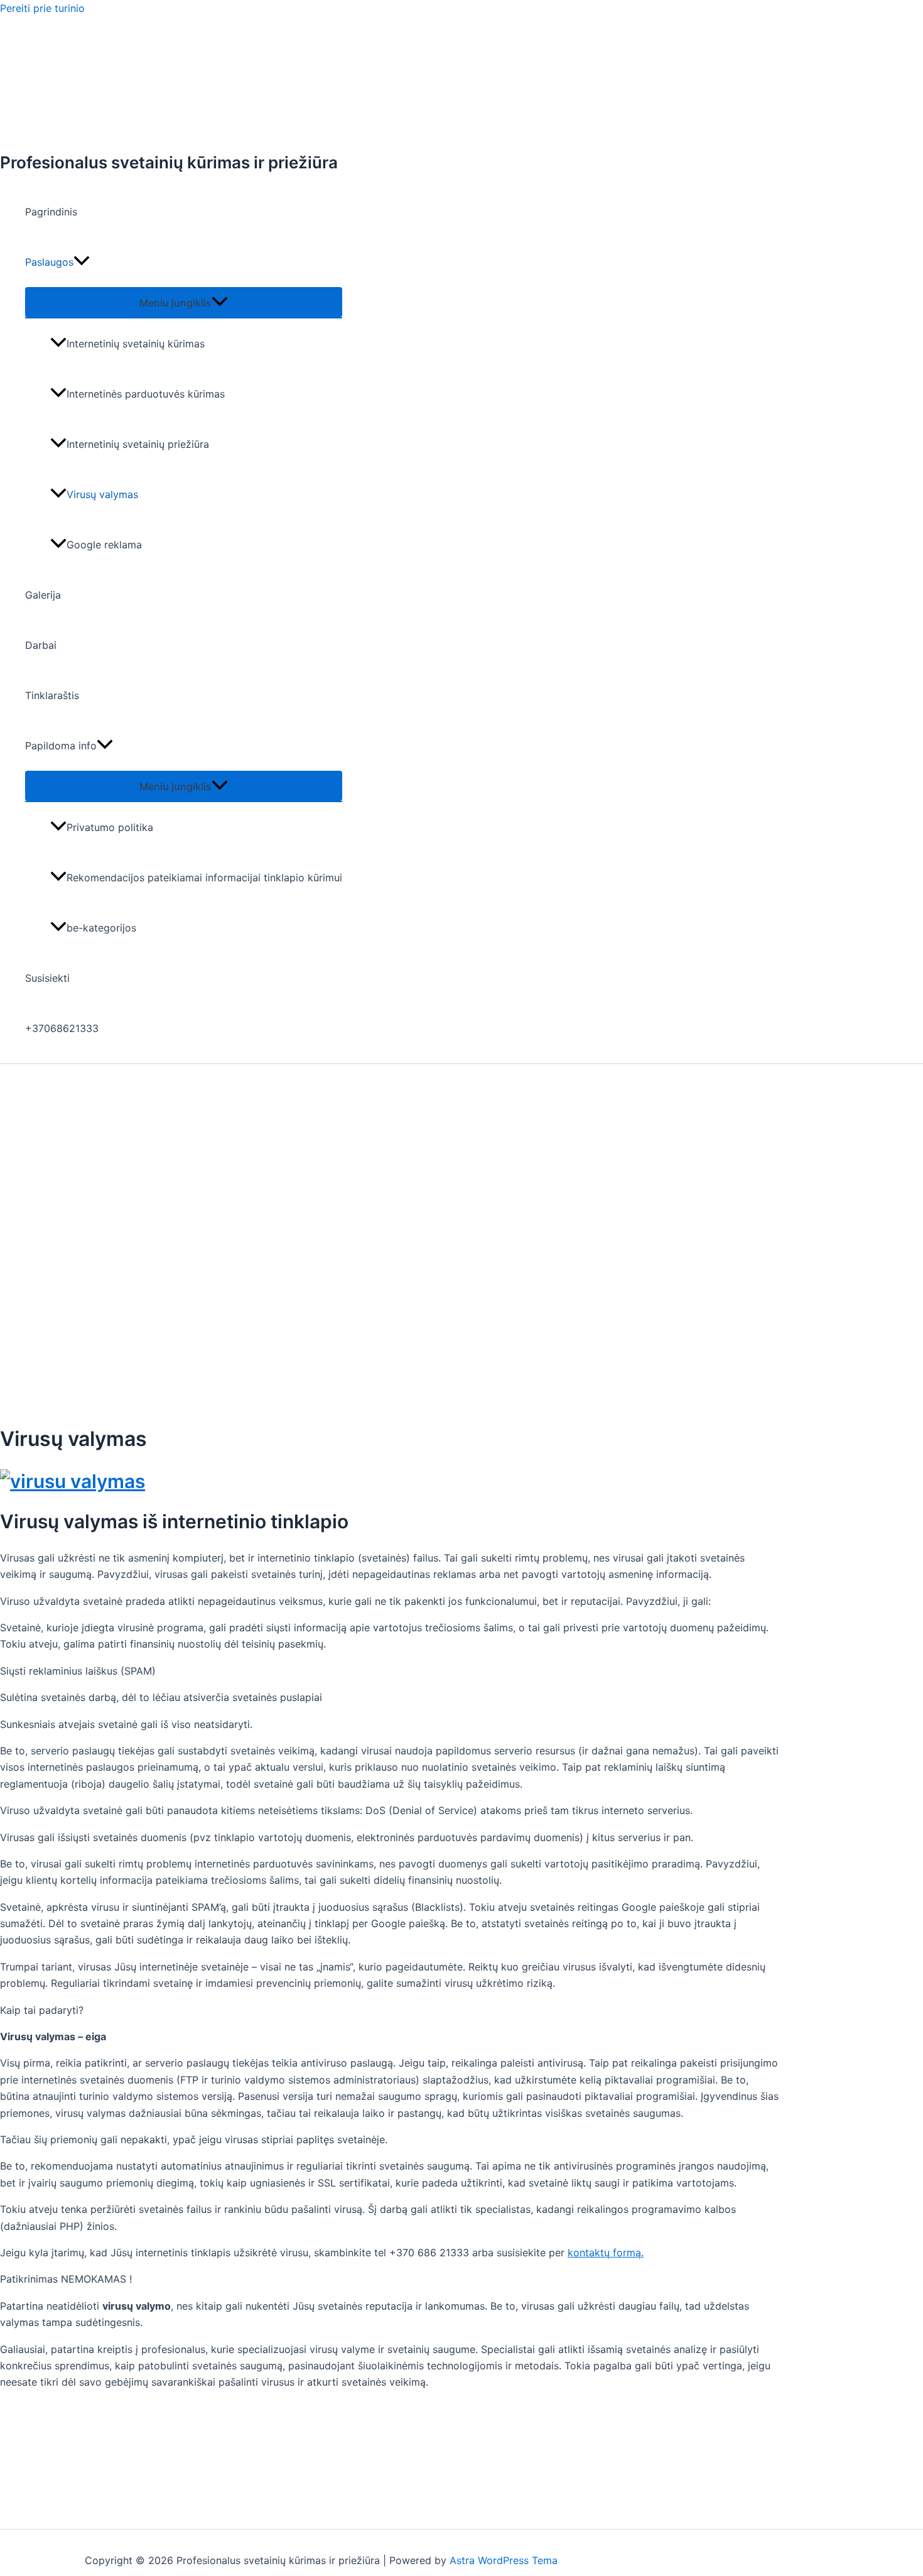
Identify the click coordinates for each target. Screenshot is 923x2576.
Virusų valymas (102, 494)
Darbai (41, 645)
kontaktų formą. (606, 2253)
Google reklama (104, 545)
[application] (82, 262)
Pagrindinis (51, 212)
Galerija (43, 595)
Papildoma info (61, 746)
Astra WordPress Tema (504, 2560)
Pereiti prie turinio (42, 8)
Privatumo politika (110, 827)
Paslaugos (49, 262)
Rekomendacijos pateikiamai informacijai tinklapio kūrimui (204, 878)
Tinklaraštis (52, 695)
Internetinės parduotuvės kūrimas (146, 394)
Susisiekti (47, 978)
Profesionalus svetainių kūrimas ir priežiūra (169, 162)
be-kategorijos (101, 928)
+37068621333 (62, 1028)
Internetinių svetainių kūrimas (136, 344)
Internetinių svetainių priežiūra (138, 444)
